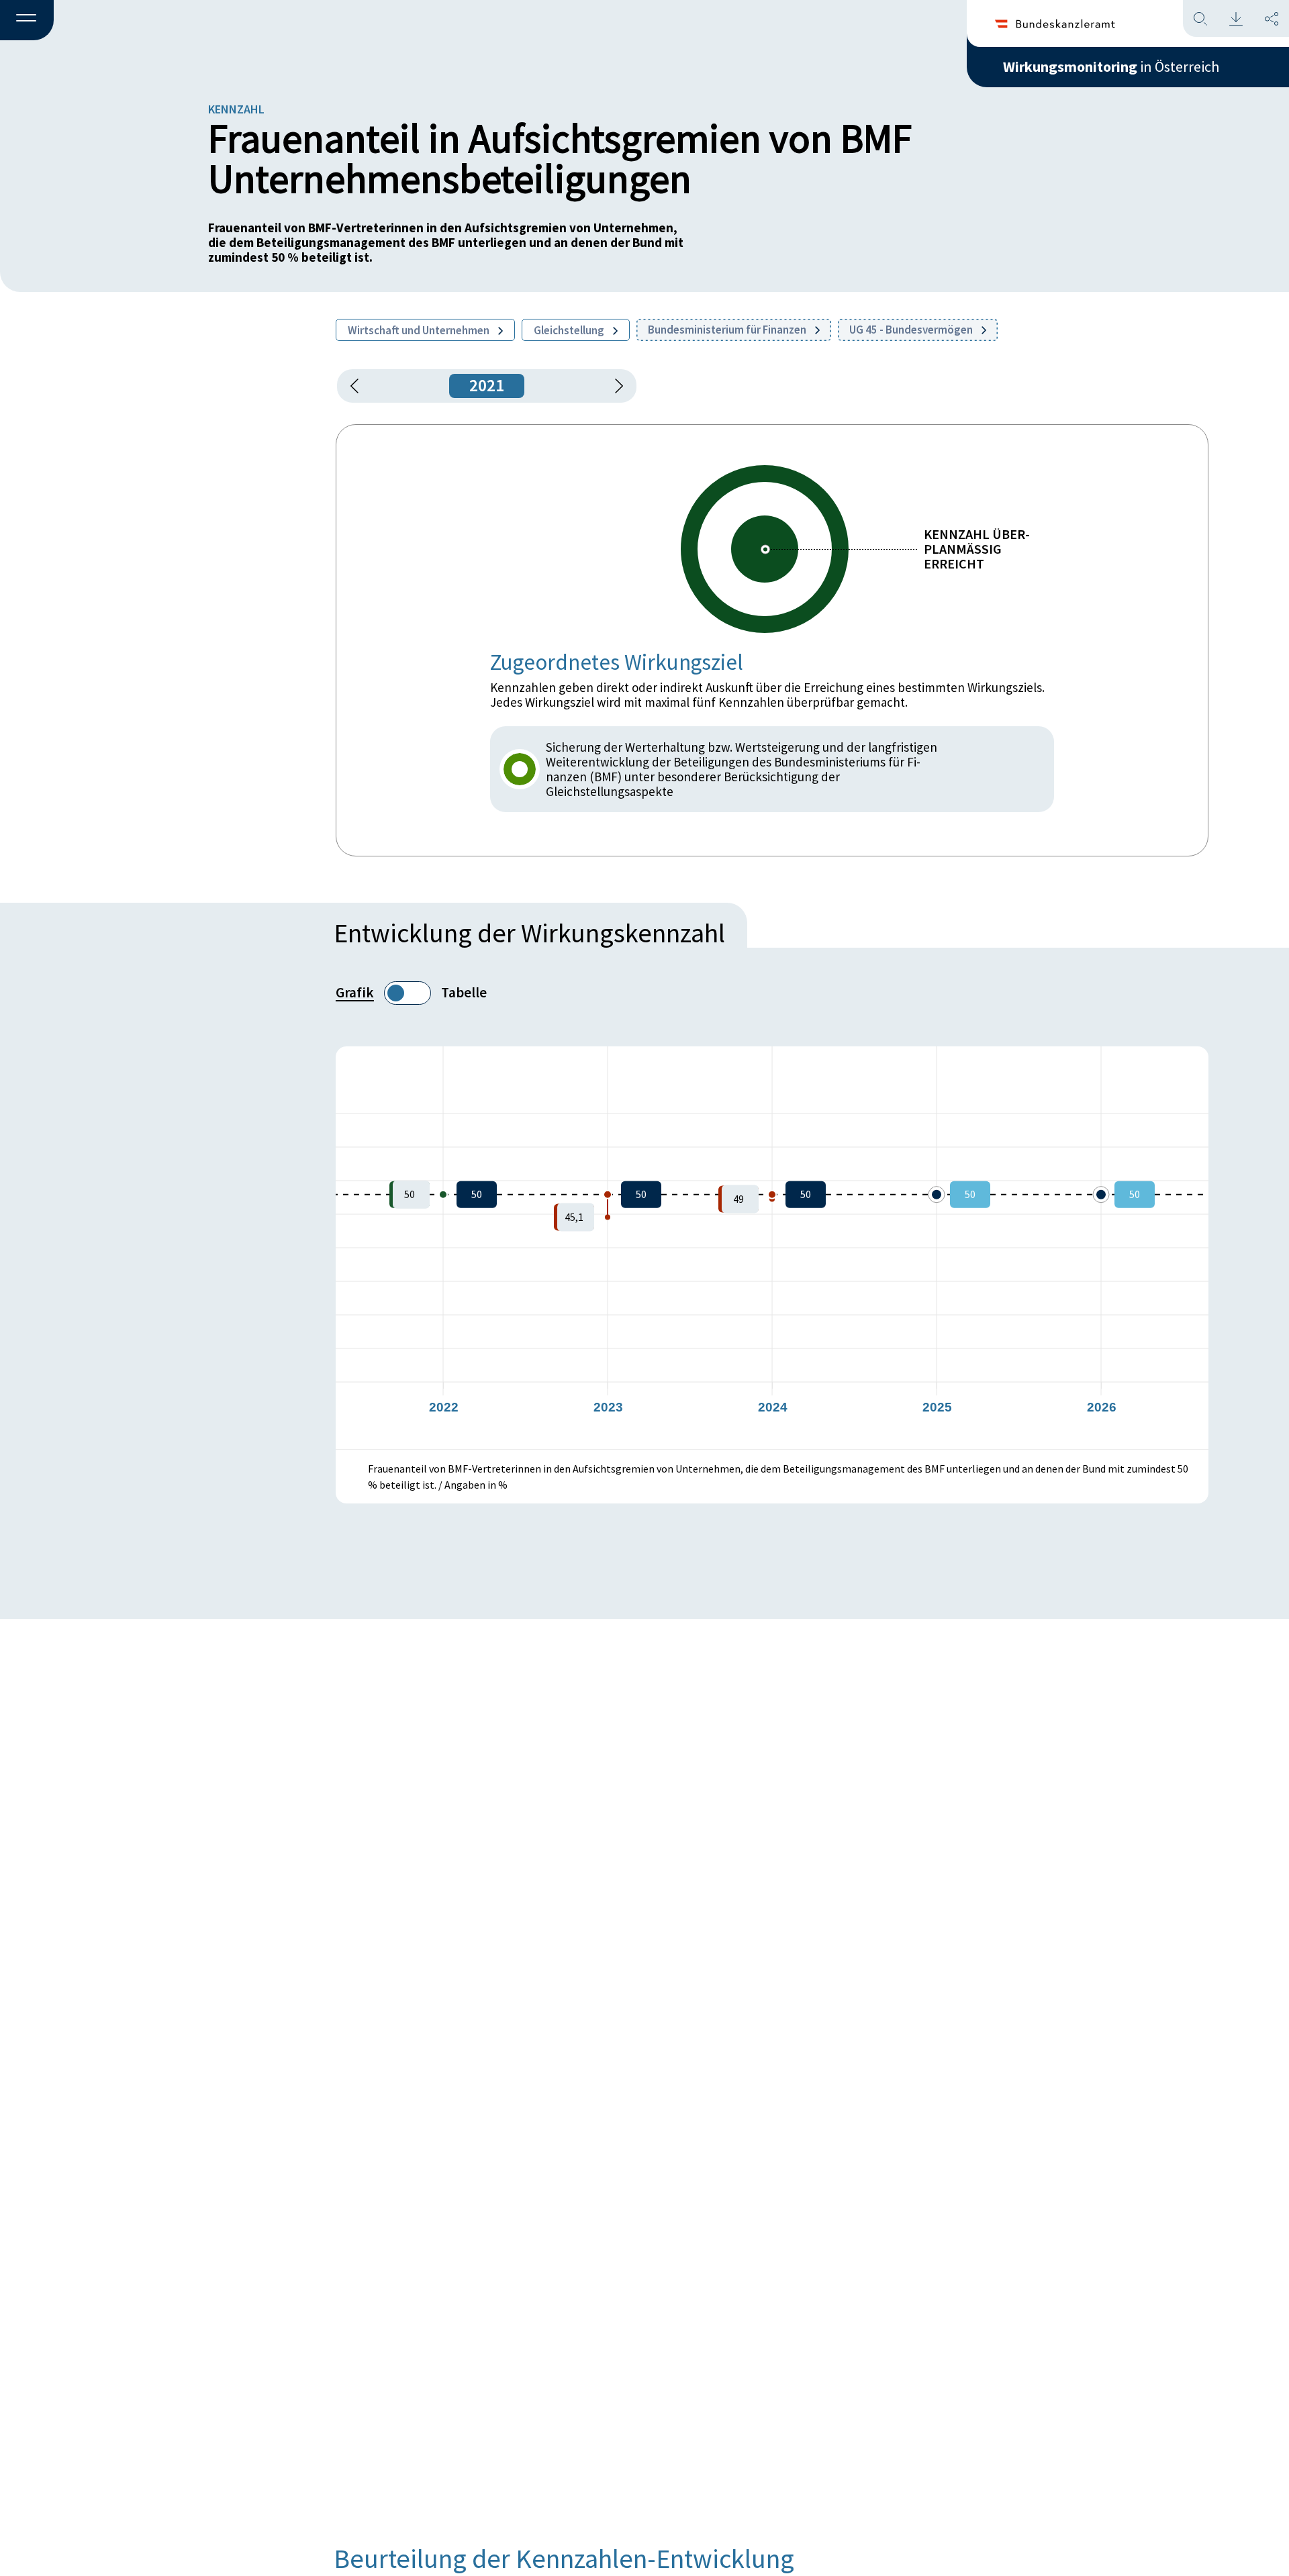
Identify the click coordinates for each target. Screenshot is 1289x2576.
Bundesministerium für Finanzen (728, 330)
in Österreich (1111, 66)
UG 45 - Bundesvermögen (912, 330)
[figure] (772, 1248)
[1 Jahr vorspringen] (614, 386)
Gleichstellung (570, 330)
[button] (27, 21)
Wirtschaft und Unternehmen (420, 330)
